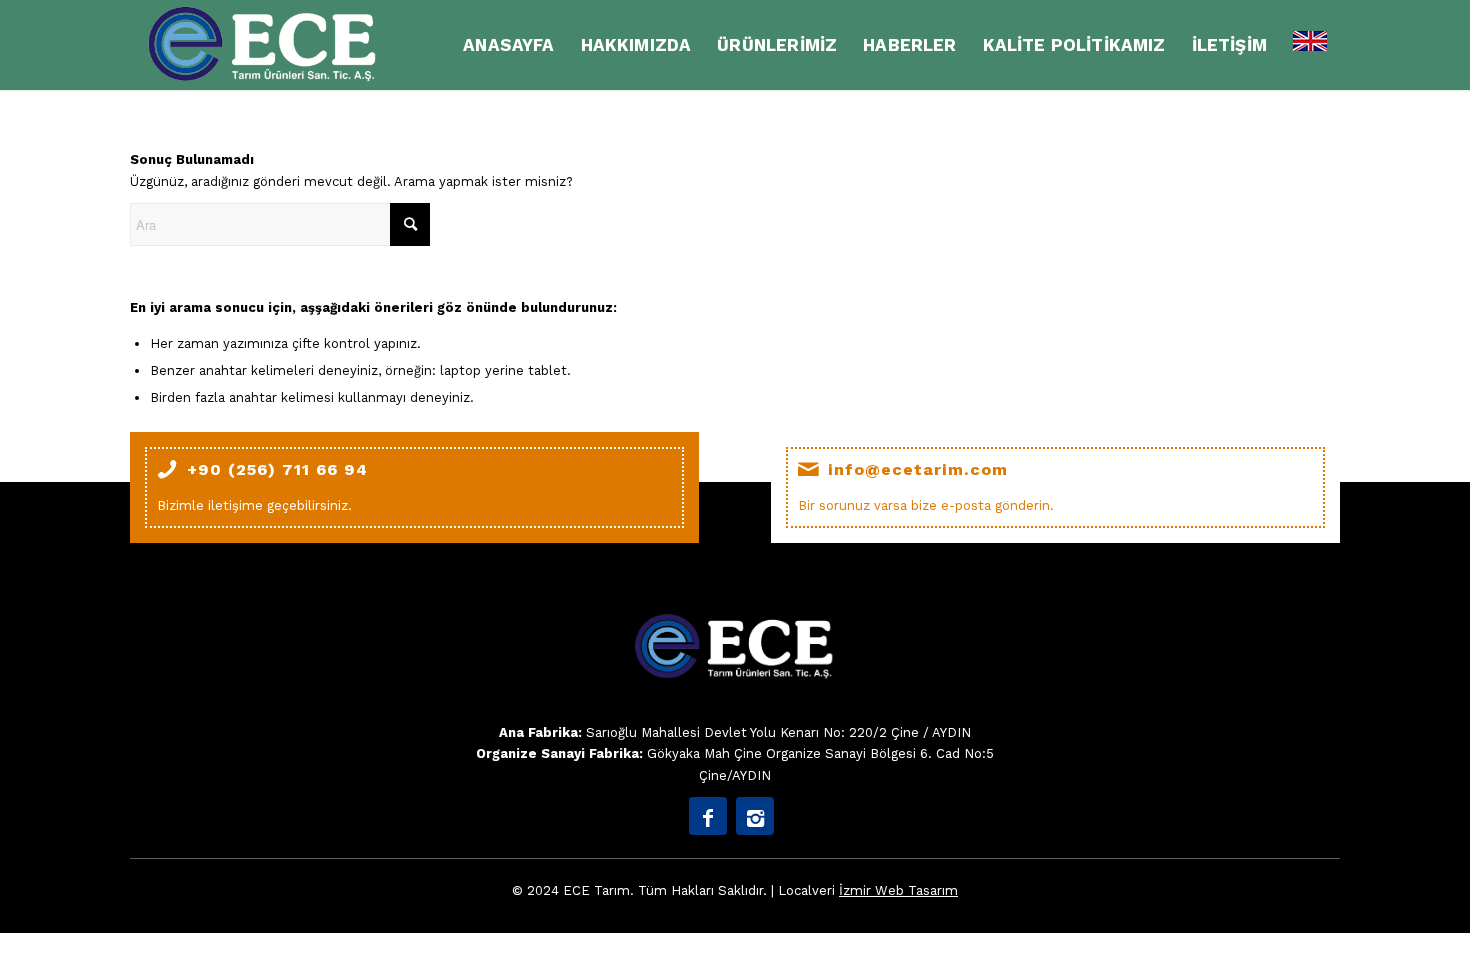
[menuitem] (508, 45)
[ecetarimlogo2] (265, 45)
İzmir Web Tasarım (898, 890)
